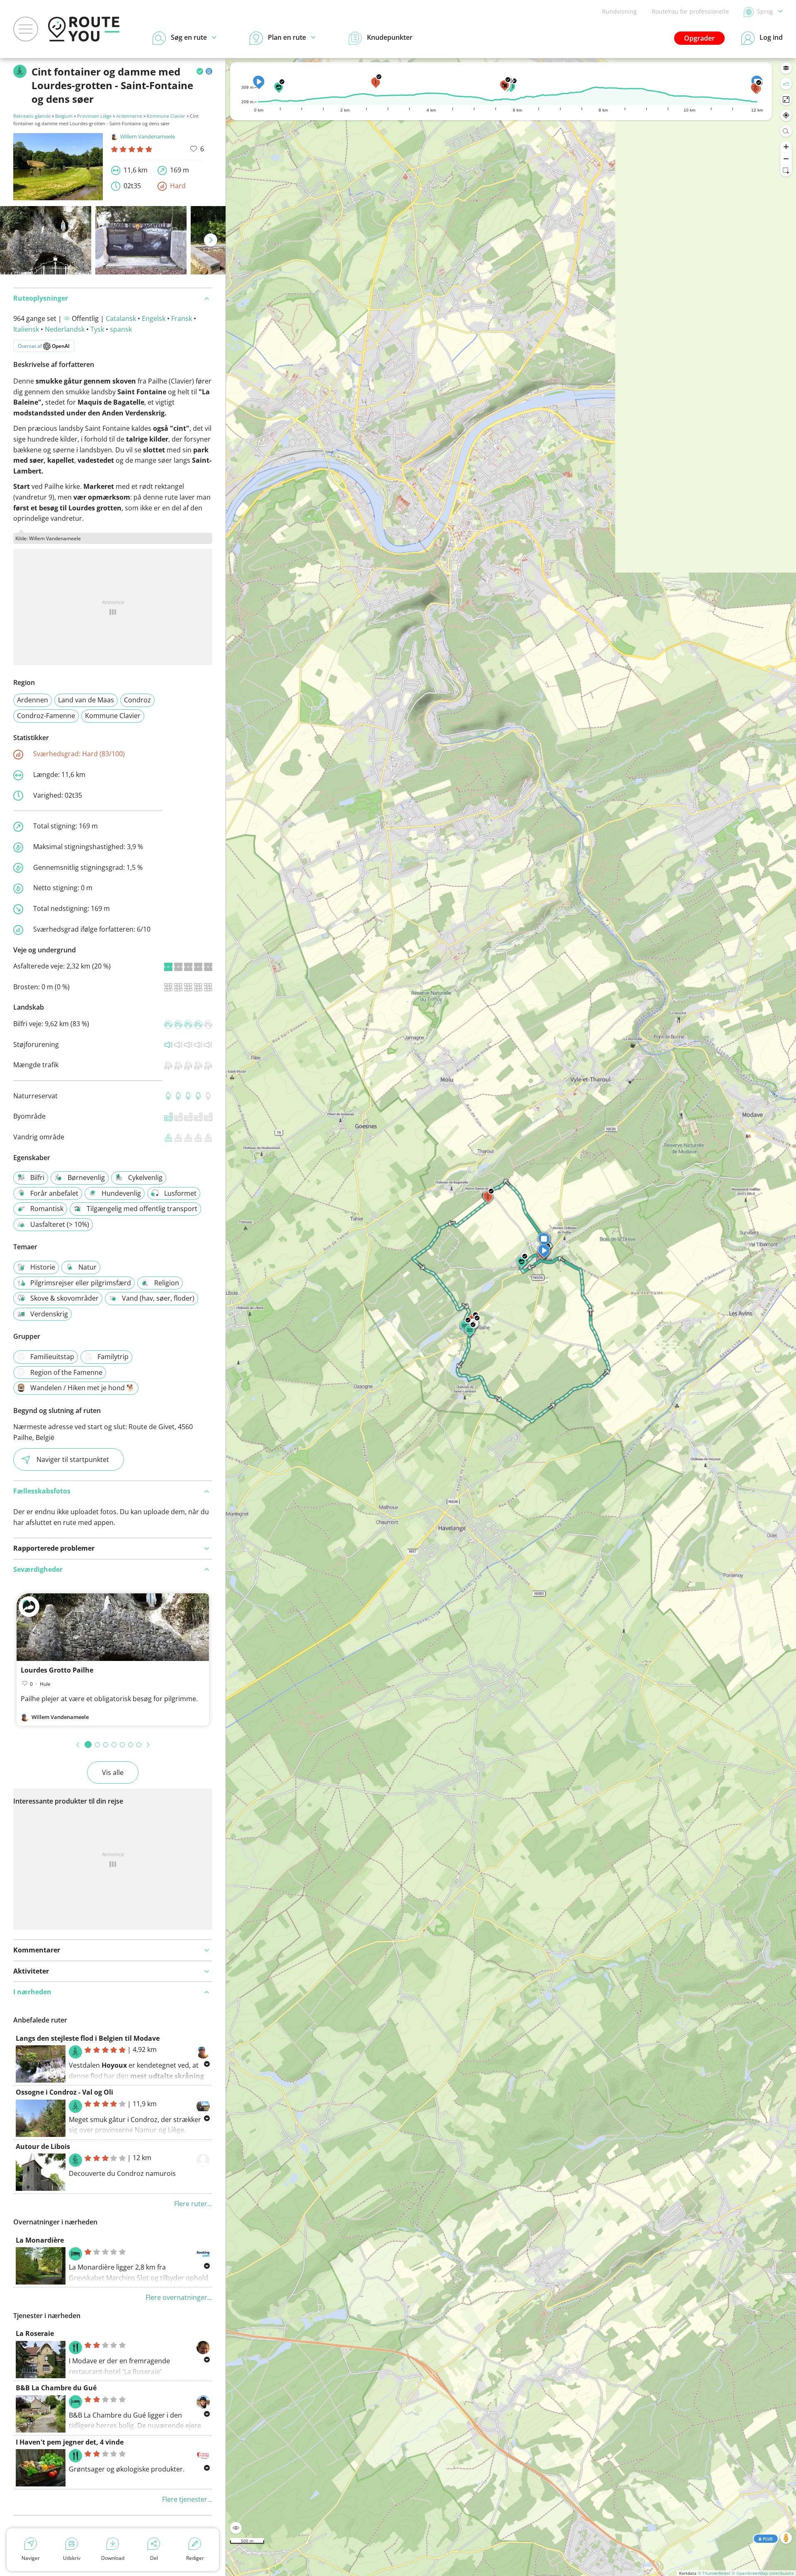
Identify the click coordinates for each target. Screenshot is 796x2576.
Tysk (97, 329)
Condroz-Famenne (46, 716)
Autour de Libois (43, 2146)
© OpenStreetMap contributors (763, 2573)
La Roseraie (35, 2333)
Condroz (137, 700)
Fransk (182, 318)
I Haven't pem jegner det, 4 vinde (70, 2442)
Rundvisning (619, 11)
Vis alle (113, 1772)
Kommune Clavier (166, 116)
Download (113, 2558)
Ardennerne (129, 116)
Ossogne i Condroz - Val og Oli (64, 2092)
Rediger (195, 2558)
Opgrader (699, 38)
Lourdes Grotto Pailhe (57, 1670)
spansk (121, 329)
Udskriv (72, 2558)
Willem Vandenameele (148, 136)
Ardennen (33, 700)
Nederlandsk (65, 329)
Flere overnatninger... (179, 2297)
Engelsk (154, 318)
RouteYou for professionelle (690, 11)
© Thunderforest (714, 2573)
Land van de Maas (86, 700)
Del (154, 2558)
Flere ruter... (193, 2204)
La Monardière (40, 2240)
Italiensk (26, 329)
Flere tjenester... (187, 2499)
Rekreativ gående (32, 116)
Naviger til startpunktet (73, 1459)
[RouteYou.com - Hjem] (84, 29)
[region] (511, 1317)
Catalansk (121, 318)
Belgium (64, 116)
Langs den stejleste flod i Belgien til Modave (88, 2038)
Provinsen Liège (94, 116)
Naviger (31, 2558)
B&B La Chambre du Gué (56, 2388)
